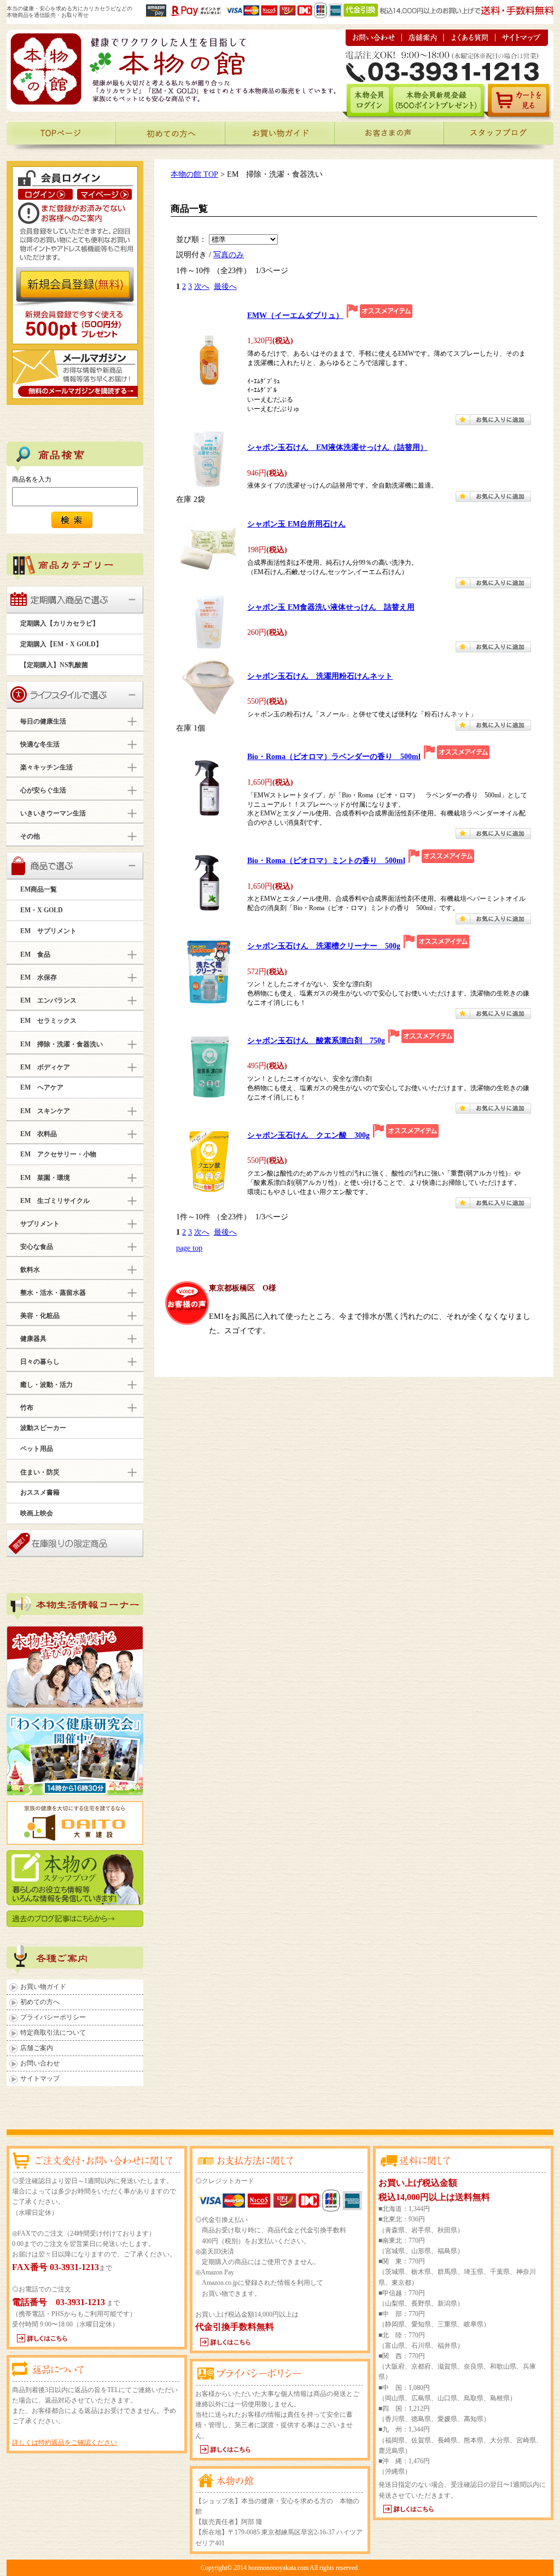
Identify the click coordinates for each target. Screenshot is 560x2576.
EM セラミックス (48, 1021)
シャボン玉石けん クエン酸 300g (308, 1135)
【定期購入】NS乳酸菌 (54, 665)
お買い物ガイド (43, 1987)
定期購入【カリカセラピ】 (60, 623)
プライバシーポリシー (53, 2017)
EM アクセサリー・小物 (58, 1154)
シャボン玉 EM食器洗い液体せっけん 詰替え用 (331, 607)
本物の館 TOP (194, 174)
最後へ (225, 286)
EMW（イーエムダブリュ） (295, 316)
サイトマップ (40, 2079)
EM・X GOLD (42, 910)
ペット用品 (37, 1449)
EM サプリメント (48, 931)
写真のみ (229, 254)
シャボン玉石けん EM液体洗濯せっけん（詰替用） (337, 447)
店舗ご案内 (37, 2048)
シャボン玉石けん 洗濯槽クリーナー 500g (324, 946)
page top (189, 1248)
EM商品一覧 (39, 889)
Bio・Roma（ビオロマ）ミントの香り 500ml (326, 861)
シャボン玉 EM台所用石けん (296, 524)
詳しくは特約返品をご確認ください (65, 2442)
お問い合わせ (40, 2063)
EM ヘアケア (42, 1087)
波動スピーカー (43, 1428)
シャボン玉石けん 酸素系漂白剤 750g (316, 1041)
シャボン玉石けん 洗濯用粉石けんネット (320, 676)
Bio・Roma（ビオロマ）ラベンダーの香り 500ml (334, 757)
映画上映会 (37, 1513)
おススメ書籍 (40, 1492)
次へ (202, 286)
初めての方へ (40, 2002)
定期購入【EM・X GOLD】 (61, 644)
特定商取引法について (53, 2033)
